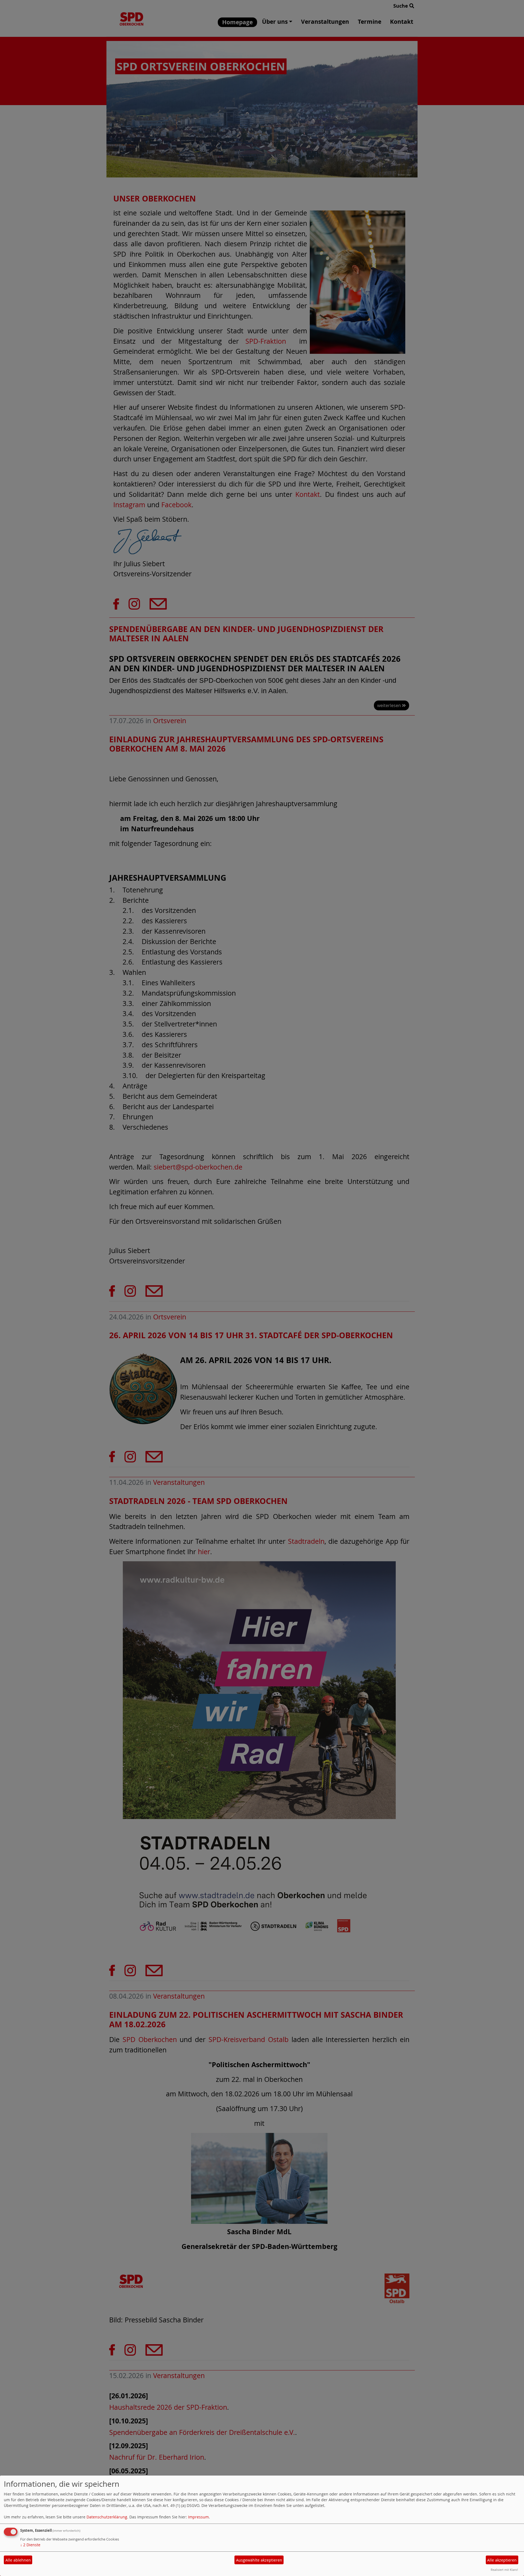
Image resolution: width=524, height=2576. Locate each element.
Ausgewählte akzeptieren (259, 2560)
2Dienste (30, 2545)
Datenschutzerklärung (107, 2517)
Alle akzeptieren (502, 2560)
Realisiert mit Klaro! (504, 2570)
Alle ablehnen (18, 2560)
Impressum (198, 2517)
